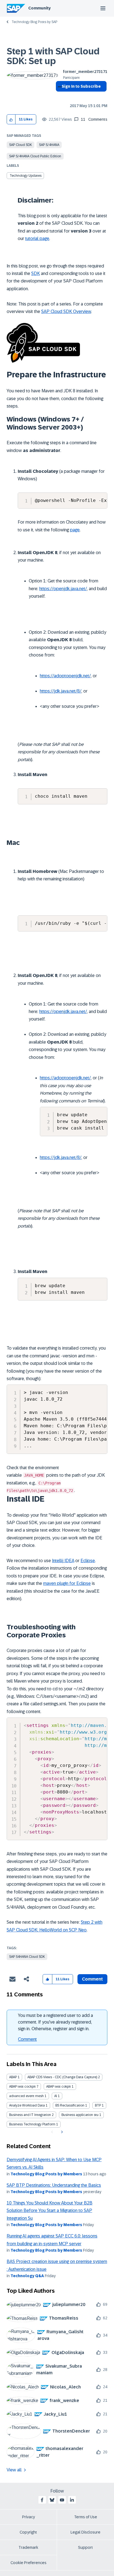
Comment (27, 2039)
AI (56, 2096)
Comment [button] (92, 1979)
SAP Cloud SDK (20, 145)
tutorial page (37, 238)
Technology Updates (26, 176)
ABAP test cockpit (22, 2087)
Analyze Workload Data (27, 2105)
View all (14, 2470)
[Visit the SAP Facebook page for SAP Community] (42, 2500)
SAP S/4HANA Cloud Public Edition (35, 156)
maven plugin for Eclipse (67, 1583)
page (75, 530)
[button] (11, 119)
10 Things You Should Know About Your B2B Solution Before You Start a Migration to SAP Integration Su (50, 2211)
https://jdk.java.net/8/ (61, 691)
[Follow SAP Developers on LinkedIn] (72, 2500)
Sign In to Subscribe (81, 86)
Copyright (28, 2532)
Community (39, 8)
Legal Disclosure (85, 2532)
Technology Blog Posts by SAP (34, 22)
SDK (36, 273)
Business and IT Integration (30, 2115)
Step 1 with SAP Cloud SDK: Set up (53, 56)
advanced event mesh (26, 2096)
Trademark (28, 2547)
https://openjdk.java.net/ (63, 589)
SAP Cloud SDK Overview (66, 311)
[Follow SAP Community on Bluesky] (52, 2500)
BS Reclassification (70, 2105)
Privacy (28, 2517)
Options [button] (59, 96)
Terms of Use (86, 2517)
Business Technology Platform (32, 2124)
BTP (98, 2105)
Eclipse (88, 1561)
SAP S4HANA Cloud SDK (27, 1957)
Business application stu (80, 2115)
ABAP (13, 2077)
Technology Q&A (27, 2276)
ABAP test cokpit (59, 2087)
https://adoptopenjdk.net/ (65, 676)
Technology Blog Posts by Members (46, 2174)
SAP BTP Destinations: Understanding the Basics (54, 2185)
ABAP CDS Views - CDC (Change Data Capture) (62, 2077)
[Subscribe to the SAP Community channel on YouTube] (62, 2500)
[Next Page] (61, 2132)
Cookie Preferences (28, 2563)
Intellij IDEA (63, 1561)
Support (85, 2547)
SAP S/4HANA (49, 145)
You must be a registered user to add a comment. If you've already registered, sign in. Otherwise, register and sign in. (55, 2022)
